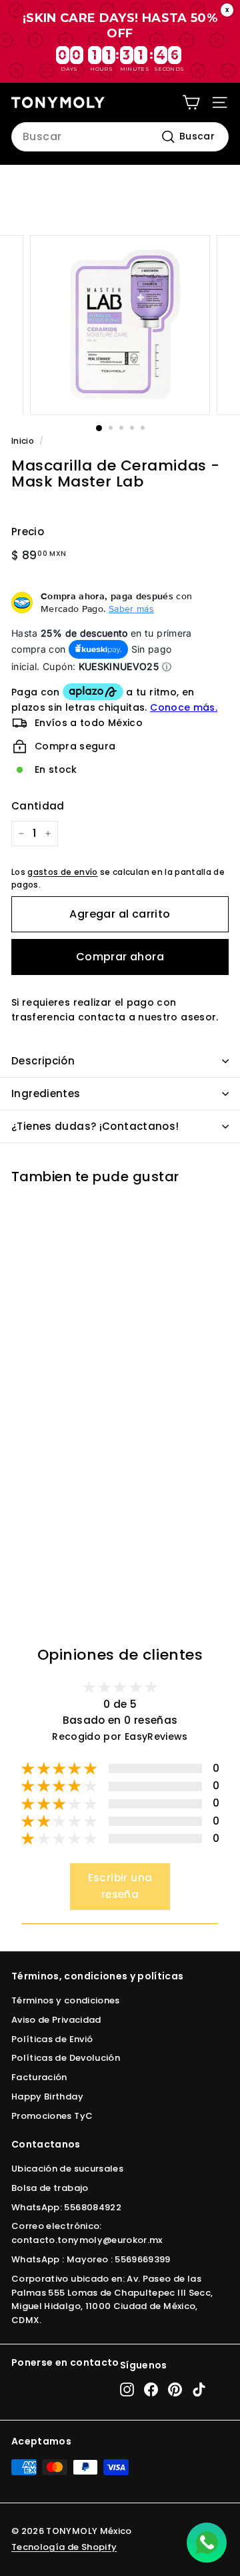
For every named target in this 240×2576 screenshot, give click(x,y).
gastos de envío (62, 872)
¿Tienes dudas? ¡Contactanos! (95, 1126)
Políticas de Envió (52, 2039)
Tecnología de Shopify (64, 2547)
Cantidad (38, 806)
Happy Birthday (47, 2097)
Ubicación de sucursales (67, 2169)
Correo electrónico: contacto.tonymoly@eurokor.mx (87, 2233)
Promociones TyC (52, 2116)
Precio (28, 532)
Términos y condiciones (66, 2000)
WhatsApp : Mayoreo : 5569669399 (91, 2259)
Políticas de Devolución (66, 2058)
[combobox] (120, 137)
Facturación (39, 2077)
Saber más (131, 609)
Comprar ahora (120, 957)
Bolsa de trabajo (50, 2188)
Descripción (43, 1061)
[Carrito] (191, 102)
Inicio (23, 441)
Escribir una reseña (120, 1886)
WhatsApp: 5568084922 (66, 2207)
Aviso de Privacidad (56, 2020)
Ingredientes (46, 1093)
